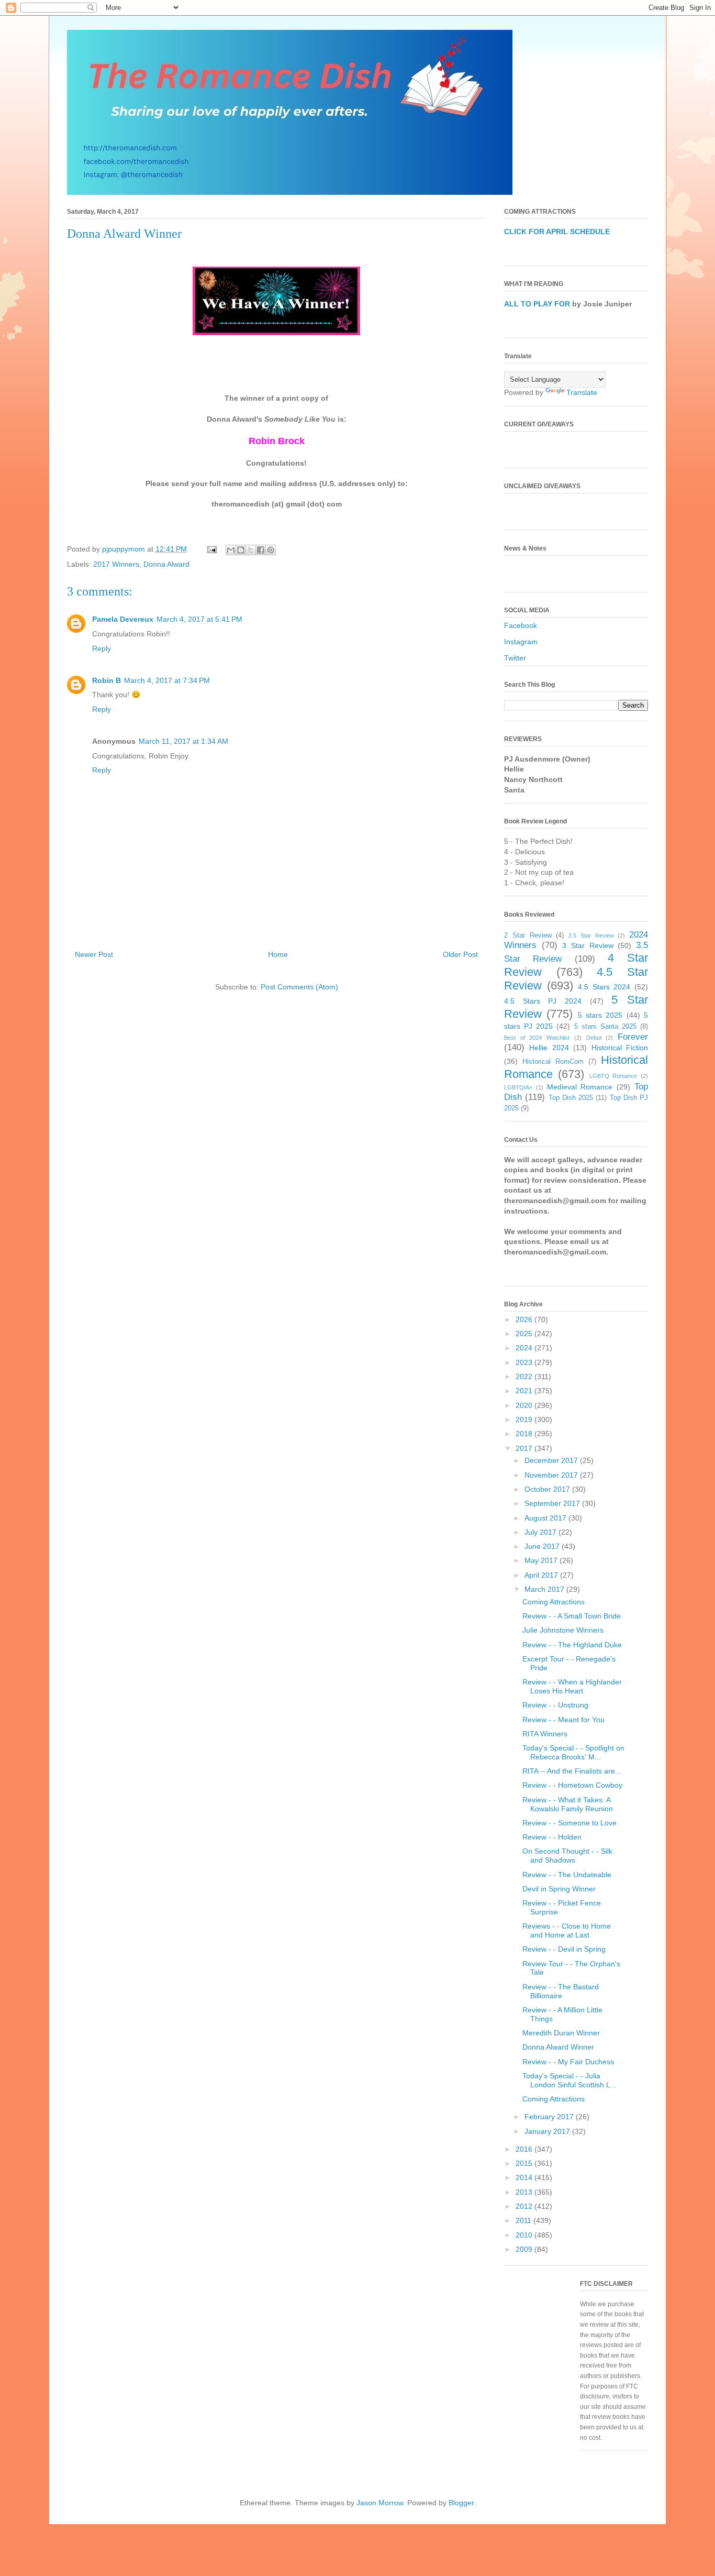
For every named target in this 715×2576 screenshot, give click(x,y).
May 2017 (542, 1560)
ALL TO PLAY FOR (537, 304)
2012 (525, 2206)
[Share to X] (251, 550)
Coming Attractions (554, 1602)
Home (278, 954)
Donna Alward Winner (558, 2047)
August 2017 (546, 1518)
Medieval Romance (580, 1087)
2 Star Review (528, 935)
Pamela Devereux (123, 619)
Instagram (521, 642)
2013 (525, 2192)
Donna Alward (166, 564)
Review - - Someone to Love (569, 1823)
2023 (525, 1362)
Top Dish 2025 (571, 1098)
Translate (582, 392)
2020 (525, 1405)
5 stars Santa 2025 (605, 1027)
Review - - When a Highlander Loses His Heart (572, 1686)
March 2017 (545, 1589)
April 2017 (542, 1575)
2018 (525, 1434)
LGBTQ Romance (613, 1076)
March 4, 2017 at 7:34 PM (167, 680)
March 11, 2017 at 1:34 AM (183, 741)
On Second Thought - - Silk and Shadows (567, 1856)
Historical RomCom (553, 1062)
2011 (524, 2220)
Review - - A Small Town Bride (572, 1616)
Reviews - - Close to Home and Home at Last (567, 1930)
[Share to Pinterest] (271, 550)
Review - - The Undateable (567, 1875)
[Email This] (231, 550)
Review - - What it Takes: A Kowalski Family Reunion (568, 1804)
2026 (525, 1319)
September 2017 (553, 1503)
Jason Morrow (380, 2503)
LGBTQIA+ (518, 1087)
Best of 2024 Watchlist (537, 1038)
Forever (633, 1037)
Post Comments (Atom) (299, 987)
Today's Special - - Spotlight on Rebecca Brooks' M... (573, 1752)
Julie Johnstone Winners (563, 1630)
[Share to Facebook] (261, 550)
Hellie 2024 (549, 1048)
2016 (525, 2149)
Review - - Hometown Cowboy (572, 1785)
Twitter (515, 658)
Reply (102, 648)
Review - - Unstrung (555, 1705)
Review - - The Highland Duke (572, 1645)
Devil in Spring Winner (559, 1889)
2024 (525, 1348)
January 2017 (548, 2131)
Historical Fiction (620, 1048)
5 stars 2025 (600, 1015)
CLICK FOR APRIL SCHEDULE (557, 232)
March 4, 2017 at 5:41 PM (199, 619)
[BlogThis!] (241, 550)
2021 (525, 1391)
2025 (525, 1334)
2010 (525, 2235)
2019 (525, 1419)
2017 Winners (116, 564)
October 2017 (548, 1489)
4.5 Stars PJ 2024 (543, 1001)
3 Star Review (588, 945)
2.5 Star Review (591, 935)
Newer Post (94, 954)
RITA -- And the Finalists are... (572, 1771)
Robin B (107, 680)
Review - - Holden (552, 1837)
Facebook (521, 625)
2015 (525, 2163)
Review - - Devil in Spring (564, 1949)
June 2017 (543, 1546)
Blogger (461, 2503)
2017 (525, 1448)
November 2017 (552, 1475)
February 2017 (550, 2117)
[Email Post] (211, 549)
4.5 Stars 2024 (604, 987)
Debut (594, 1038)
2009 (525, 2249)
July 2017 (541, 1532)
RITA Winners (545, 1734)
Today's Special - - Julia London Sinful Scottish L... (569, 2080)
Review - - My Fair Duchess (568, 2062)
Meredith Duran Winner (561, 2033)
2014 (525, 2177)
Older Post (460, 954)
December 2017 (552, 1460)
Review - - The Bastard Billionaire (561, 1991)
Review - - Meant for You (563, 1720)
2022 (525, 1377)
